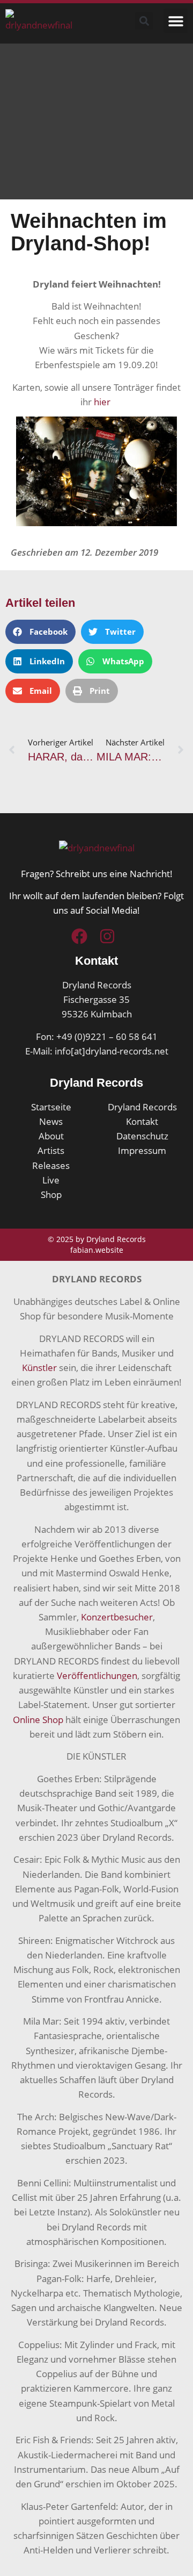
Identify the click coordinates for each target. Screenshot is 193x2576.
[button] (176, 21)
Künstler (39, 1368)
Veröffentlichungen (97, 1676)
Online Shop (38, 1720)
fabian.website (97, 1250)
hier (103, 402)
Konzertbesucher (117, 1617)
